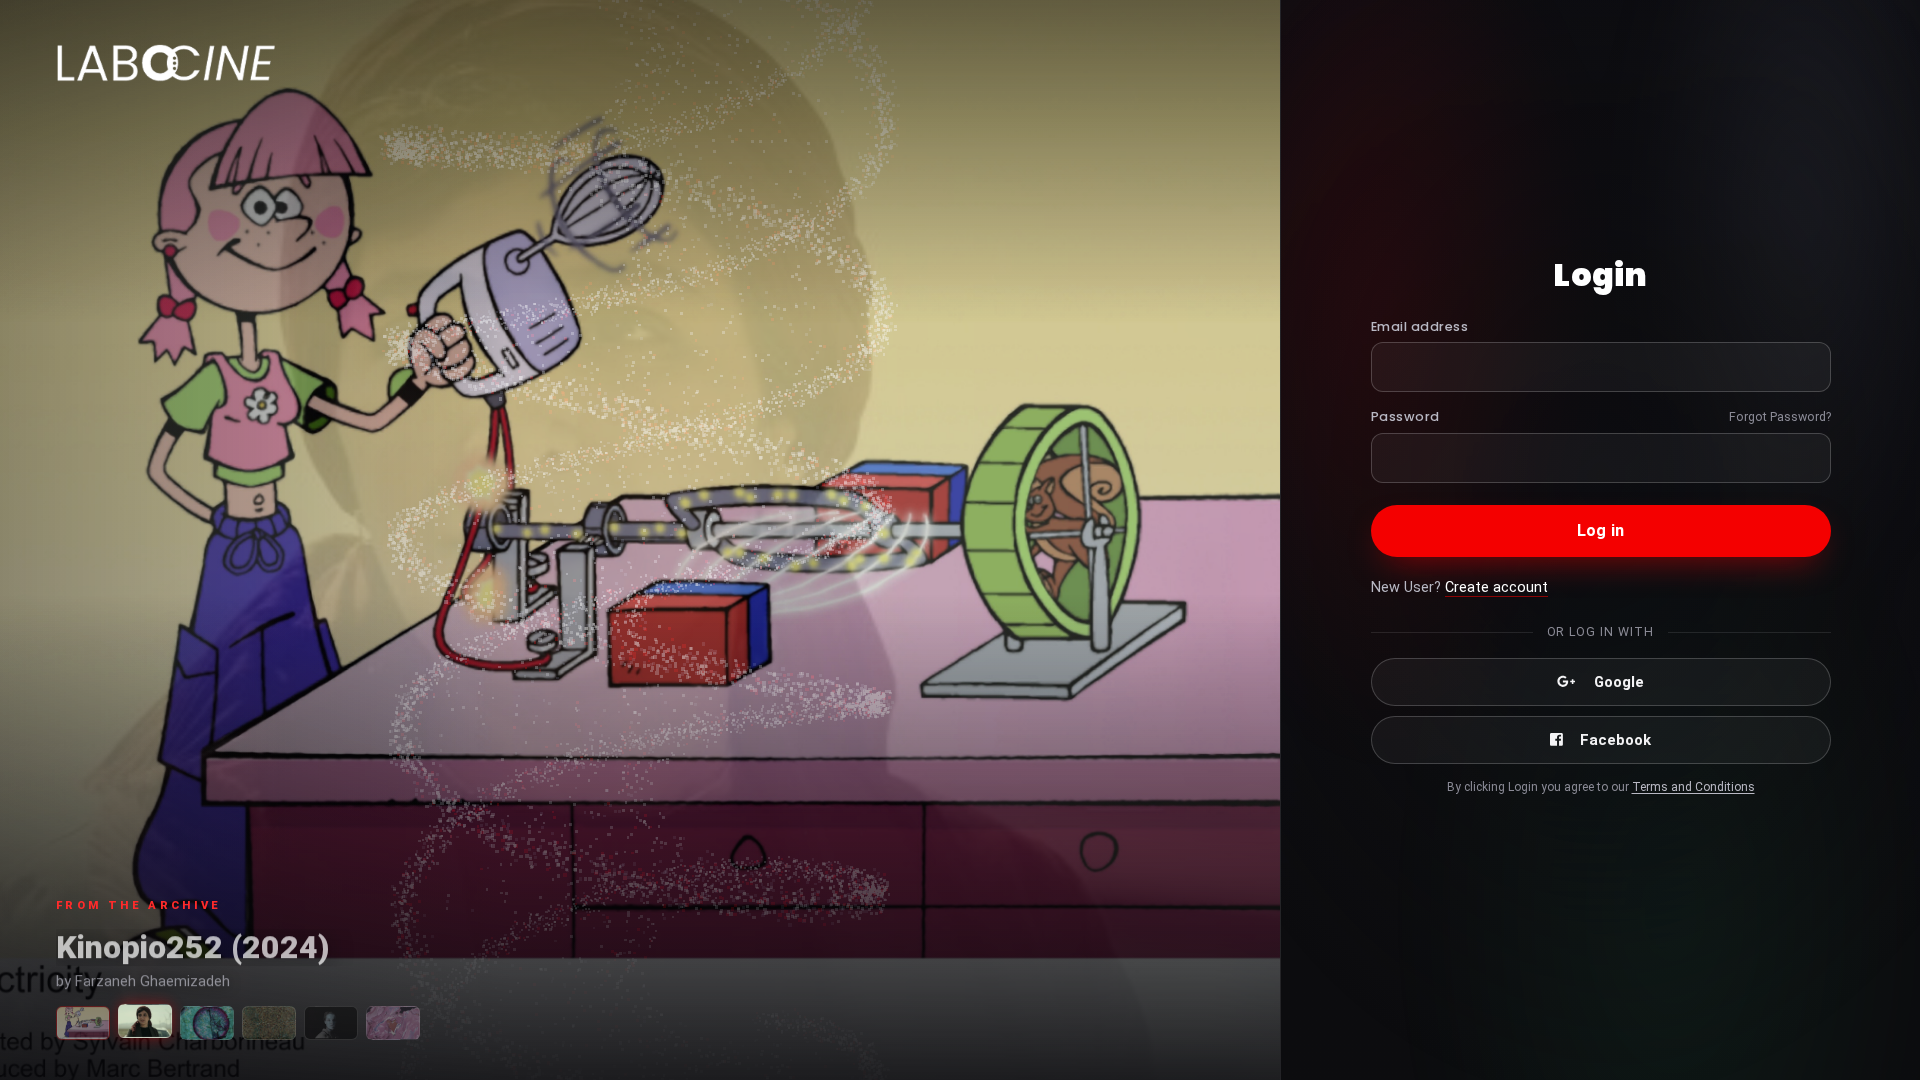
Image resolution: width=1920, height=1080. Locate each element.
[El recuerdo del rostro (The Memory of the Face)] (331, 1023)
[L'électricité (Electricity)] (83, 1023)
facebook (1615, 740)
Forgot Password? (1780, 416)
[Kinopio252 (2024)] (145, 1021)
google (1619, 682)
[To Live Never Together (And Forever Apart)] (393, 1023)
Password (1405, 416)
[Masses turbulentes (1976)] (269, 1023)
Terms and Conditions (1693, 787)
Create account (1496, 587)
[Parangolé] (207, 1023)
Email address (1420, 326)
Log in (1600, 530)
